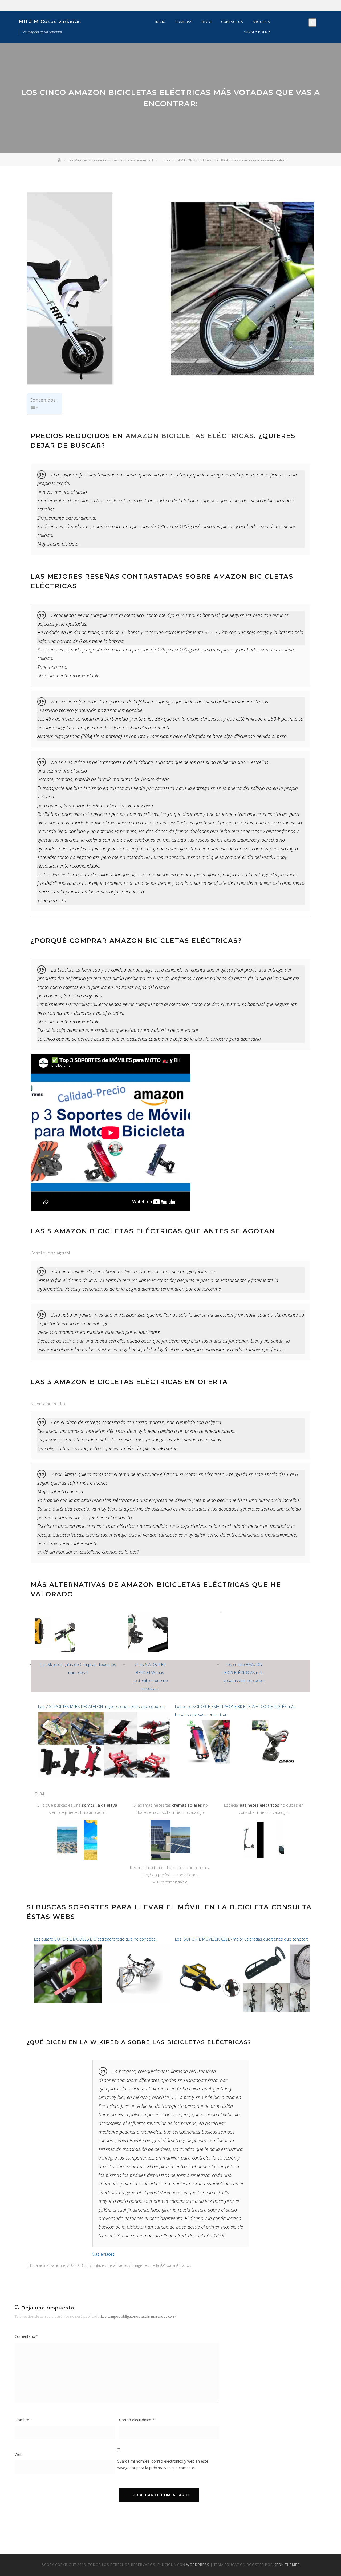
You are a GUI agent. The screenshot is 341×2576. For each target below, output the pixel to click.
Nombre (23, 2420)
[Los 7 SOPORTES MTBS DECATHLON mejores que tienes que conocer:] (104, 1714)
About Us (261, 22)
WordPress (198, 2565)
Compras (184, 22)
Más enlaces (103, 2254)
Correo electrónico (137, 2420)
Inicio (161, 22)
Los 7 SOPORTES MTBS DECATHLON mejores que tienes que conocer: (102, 1706)
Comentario (27, 2336)
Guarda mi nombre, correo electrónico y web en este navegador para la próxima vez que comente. (163, 2464)
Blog (207, 22)
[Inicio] (60, 160)
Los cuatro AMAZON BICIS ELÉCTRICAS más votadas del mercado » (244, 1672)
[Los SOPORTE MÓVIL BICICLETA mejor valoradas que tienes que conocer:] (243, 1947)
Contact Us (232, 22)
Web (19, 2454)
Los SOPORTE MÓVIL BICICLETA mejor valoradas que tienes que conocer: (242, 1939)
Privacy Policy (257, 32)
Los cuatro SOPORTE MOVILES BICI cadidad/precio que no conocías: (95, 1939)
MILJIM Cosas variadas (50, 22)
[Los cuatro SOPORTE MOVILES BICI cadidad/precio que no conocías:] (102, 1947)
